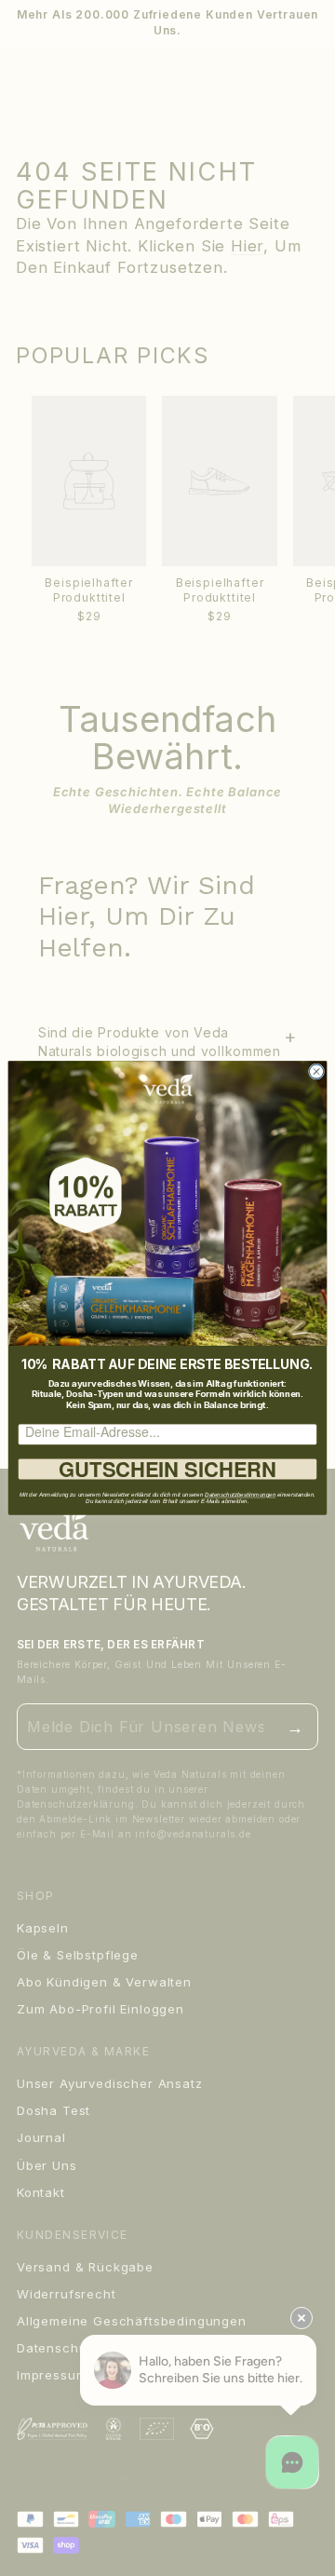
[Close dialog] (316, 1071)
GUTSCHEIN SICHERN (167, 1470)
